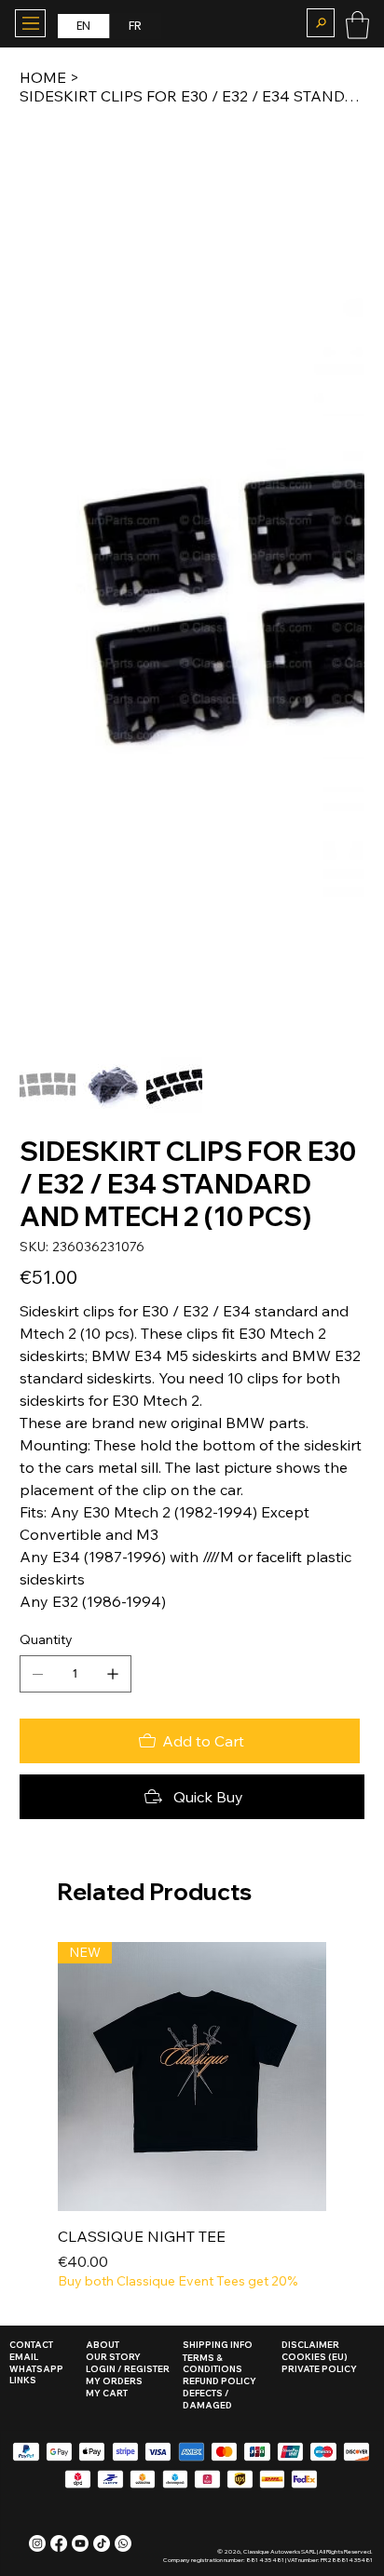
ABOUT (103, 2345)
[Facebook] (59, 2543)
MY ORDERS (114, 2381)
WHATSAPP (36, 2369)
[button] (320, 23)
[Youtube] (80, 2543)
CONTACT (31, 2345)
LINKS (23, 2380)
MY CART (107, 2393)
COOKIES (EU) (315, 2357)
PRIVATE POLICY (319, 2369)
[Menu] (30, 23)
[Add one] (113, 1674)
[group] (192, 2117)
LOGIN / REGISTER (128, 2369)
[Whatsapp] (123, 2543)
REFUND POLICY (219, 2381)
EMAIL (24, 2357)
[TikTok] (102, 2543)
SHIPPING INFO (218, 2345)
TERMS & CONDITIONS (213, 2364)
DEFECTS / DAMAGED (207, 2399)
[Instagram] (37, 2543)
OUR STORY (113, 2357)
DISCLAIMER (310, 2345)
